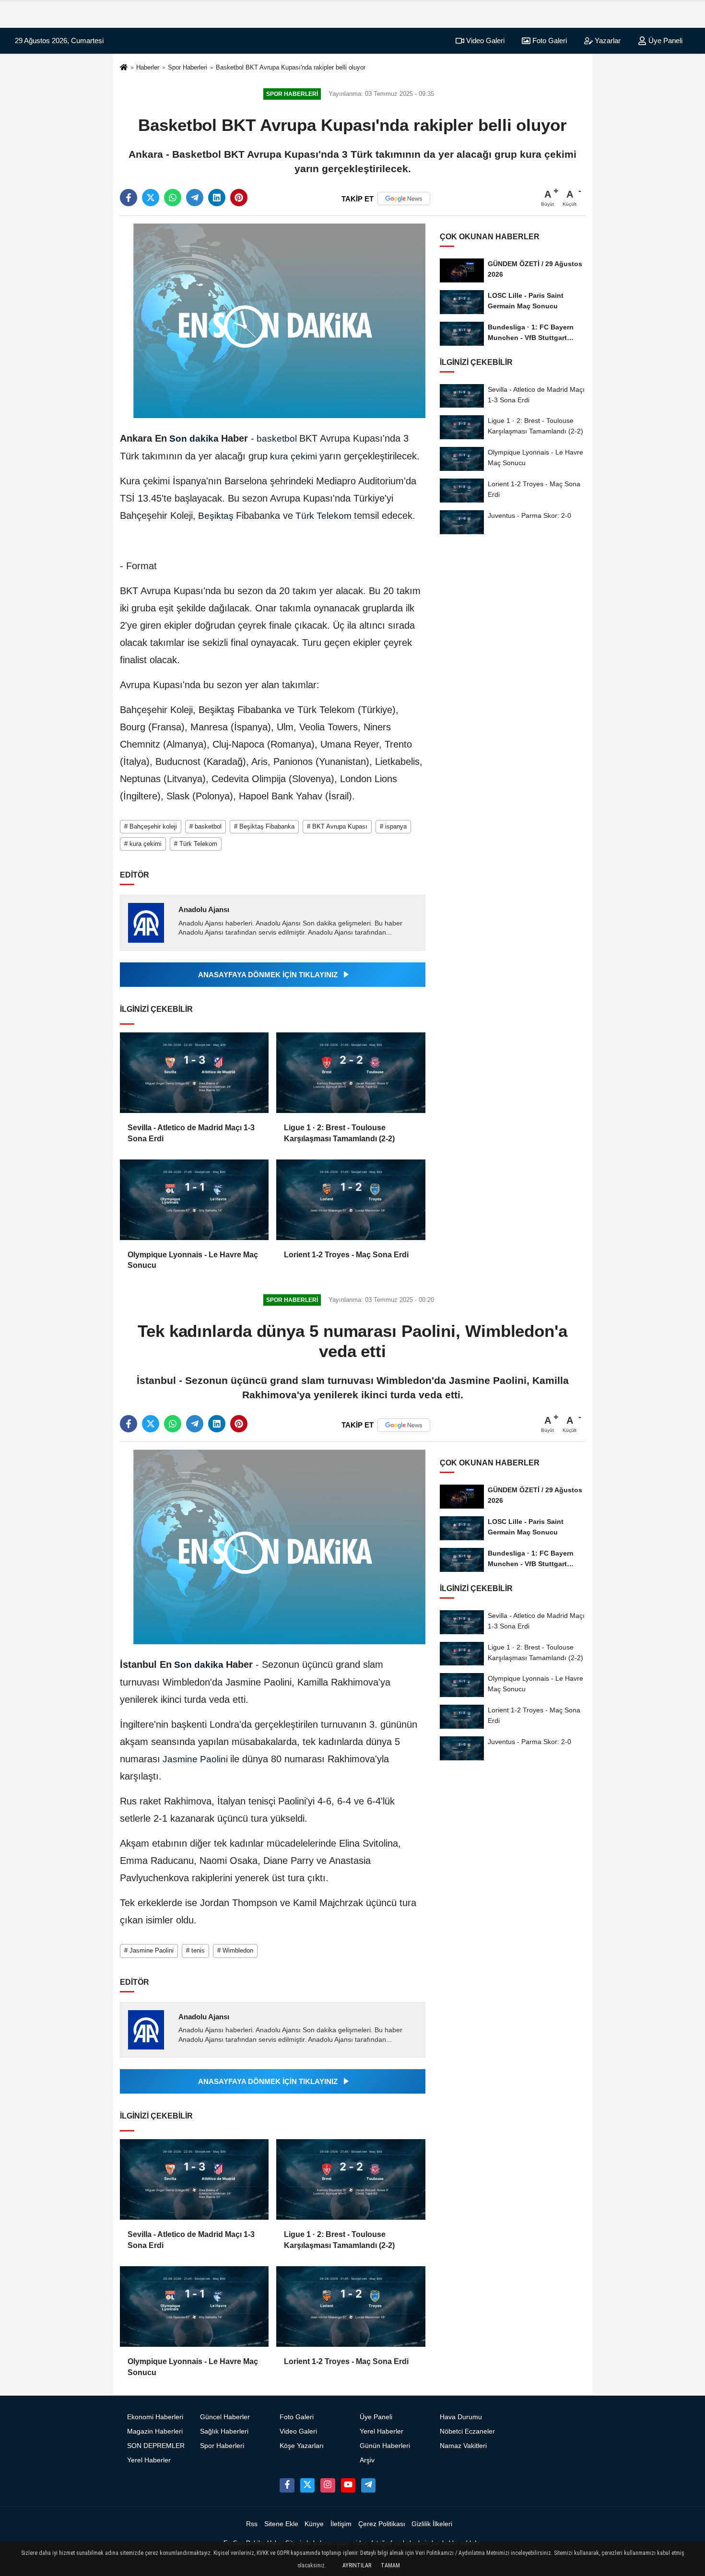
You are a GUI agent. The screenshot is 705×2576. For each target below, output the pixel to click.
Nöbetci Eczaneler (467, 2431)
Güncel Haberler (225, 2417)
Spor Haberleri (188, 67)
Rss (252, 2524)
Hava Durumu (461, 2417)
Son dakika (194, 439)
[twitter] (151, 198)
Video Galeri (484, 41)
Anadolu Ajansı (204, 909)
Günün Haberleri (385, 2446)
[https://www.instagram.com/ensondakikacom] (328, 2485)
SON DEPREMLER (156, 2446)
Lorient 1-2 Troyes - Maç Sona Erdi (346, 1255)
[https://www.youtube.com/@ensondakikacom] (348, 2485)
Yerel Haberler (149, 2460)
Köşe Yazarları (302, 2446)
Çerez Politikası (382, 2524)
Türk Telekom (323, 516)
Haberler (148, 67)
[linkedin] (217, 198)
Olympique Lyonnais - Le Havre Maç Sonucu (193, 1260)
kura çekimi (294, 456)
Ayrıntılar (357, 2565)
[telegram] (195, 198)
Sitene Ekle (281, 2524)
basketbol (277, 439)
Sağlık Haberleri (224, 2431)
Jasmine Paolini (195, 1759)
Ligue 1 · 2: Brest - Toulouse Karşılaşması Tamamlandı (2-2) (339, 1133)
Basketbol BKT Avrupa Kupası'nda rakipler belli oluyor (291, 67)
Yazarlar (607, 41)
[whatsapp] (173, 198)
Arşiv (367, 2460)
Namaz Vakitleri (463, 2446)
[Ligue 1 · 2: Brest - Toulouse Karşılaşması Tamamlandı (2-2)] (351, 1073)
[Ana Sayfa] (124, 68)
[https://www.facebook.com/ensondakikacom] (287, 2485)
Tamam (390, 2565)
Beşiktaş (216, 516)
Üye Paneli (664, 41)
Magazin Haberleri (155, 2431)
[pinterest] (239, 198)
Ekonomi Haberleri (155, 2417)
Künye (314, 2524)
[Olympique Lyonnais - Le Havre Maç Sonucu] (194, 1200)
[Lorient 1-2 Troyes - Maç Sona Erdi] (351, 1200)
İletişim (341, 2524)
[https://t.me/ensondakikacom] (368, 2485)
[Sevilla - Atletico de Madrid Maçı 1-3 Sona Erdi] (194, 1073)
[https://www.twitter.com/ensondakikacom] (307, 2485)
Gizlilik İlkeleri (432, 2524)
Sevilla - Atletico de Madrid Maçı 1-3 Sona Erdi (191, 1133)
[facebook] (129, 198)
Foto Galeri (549, 41)
